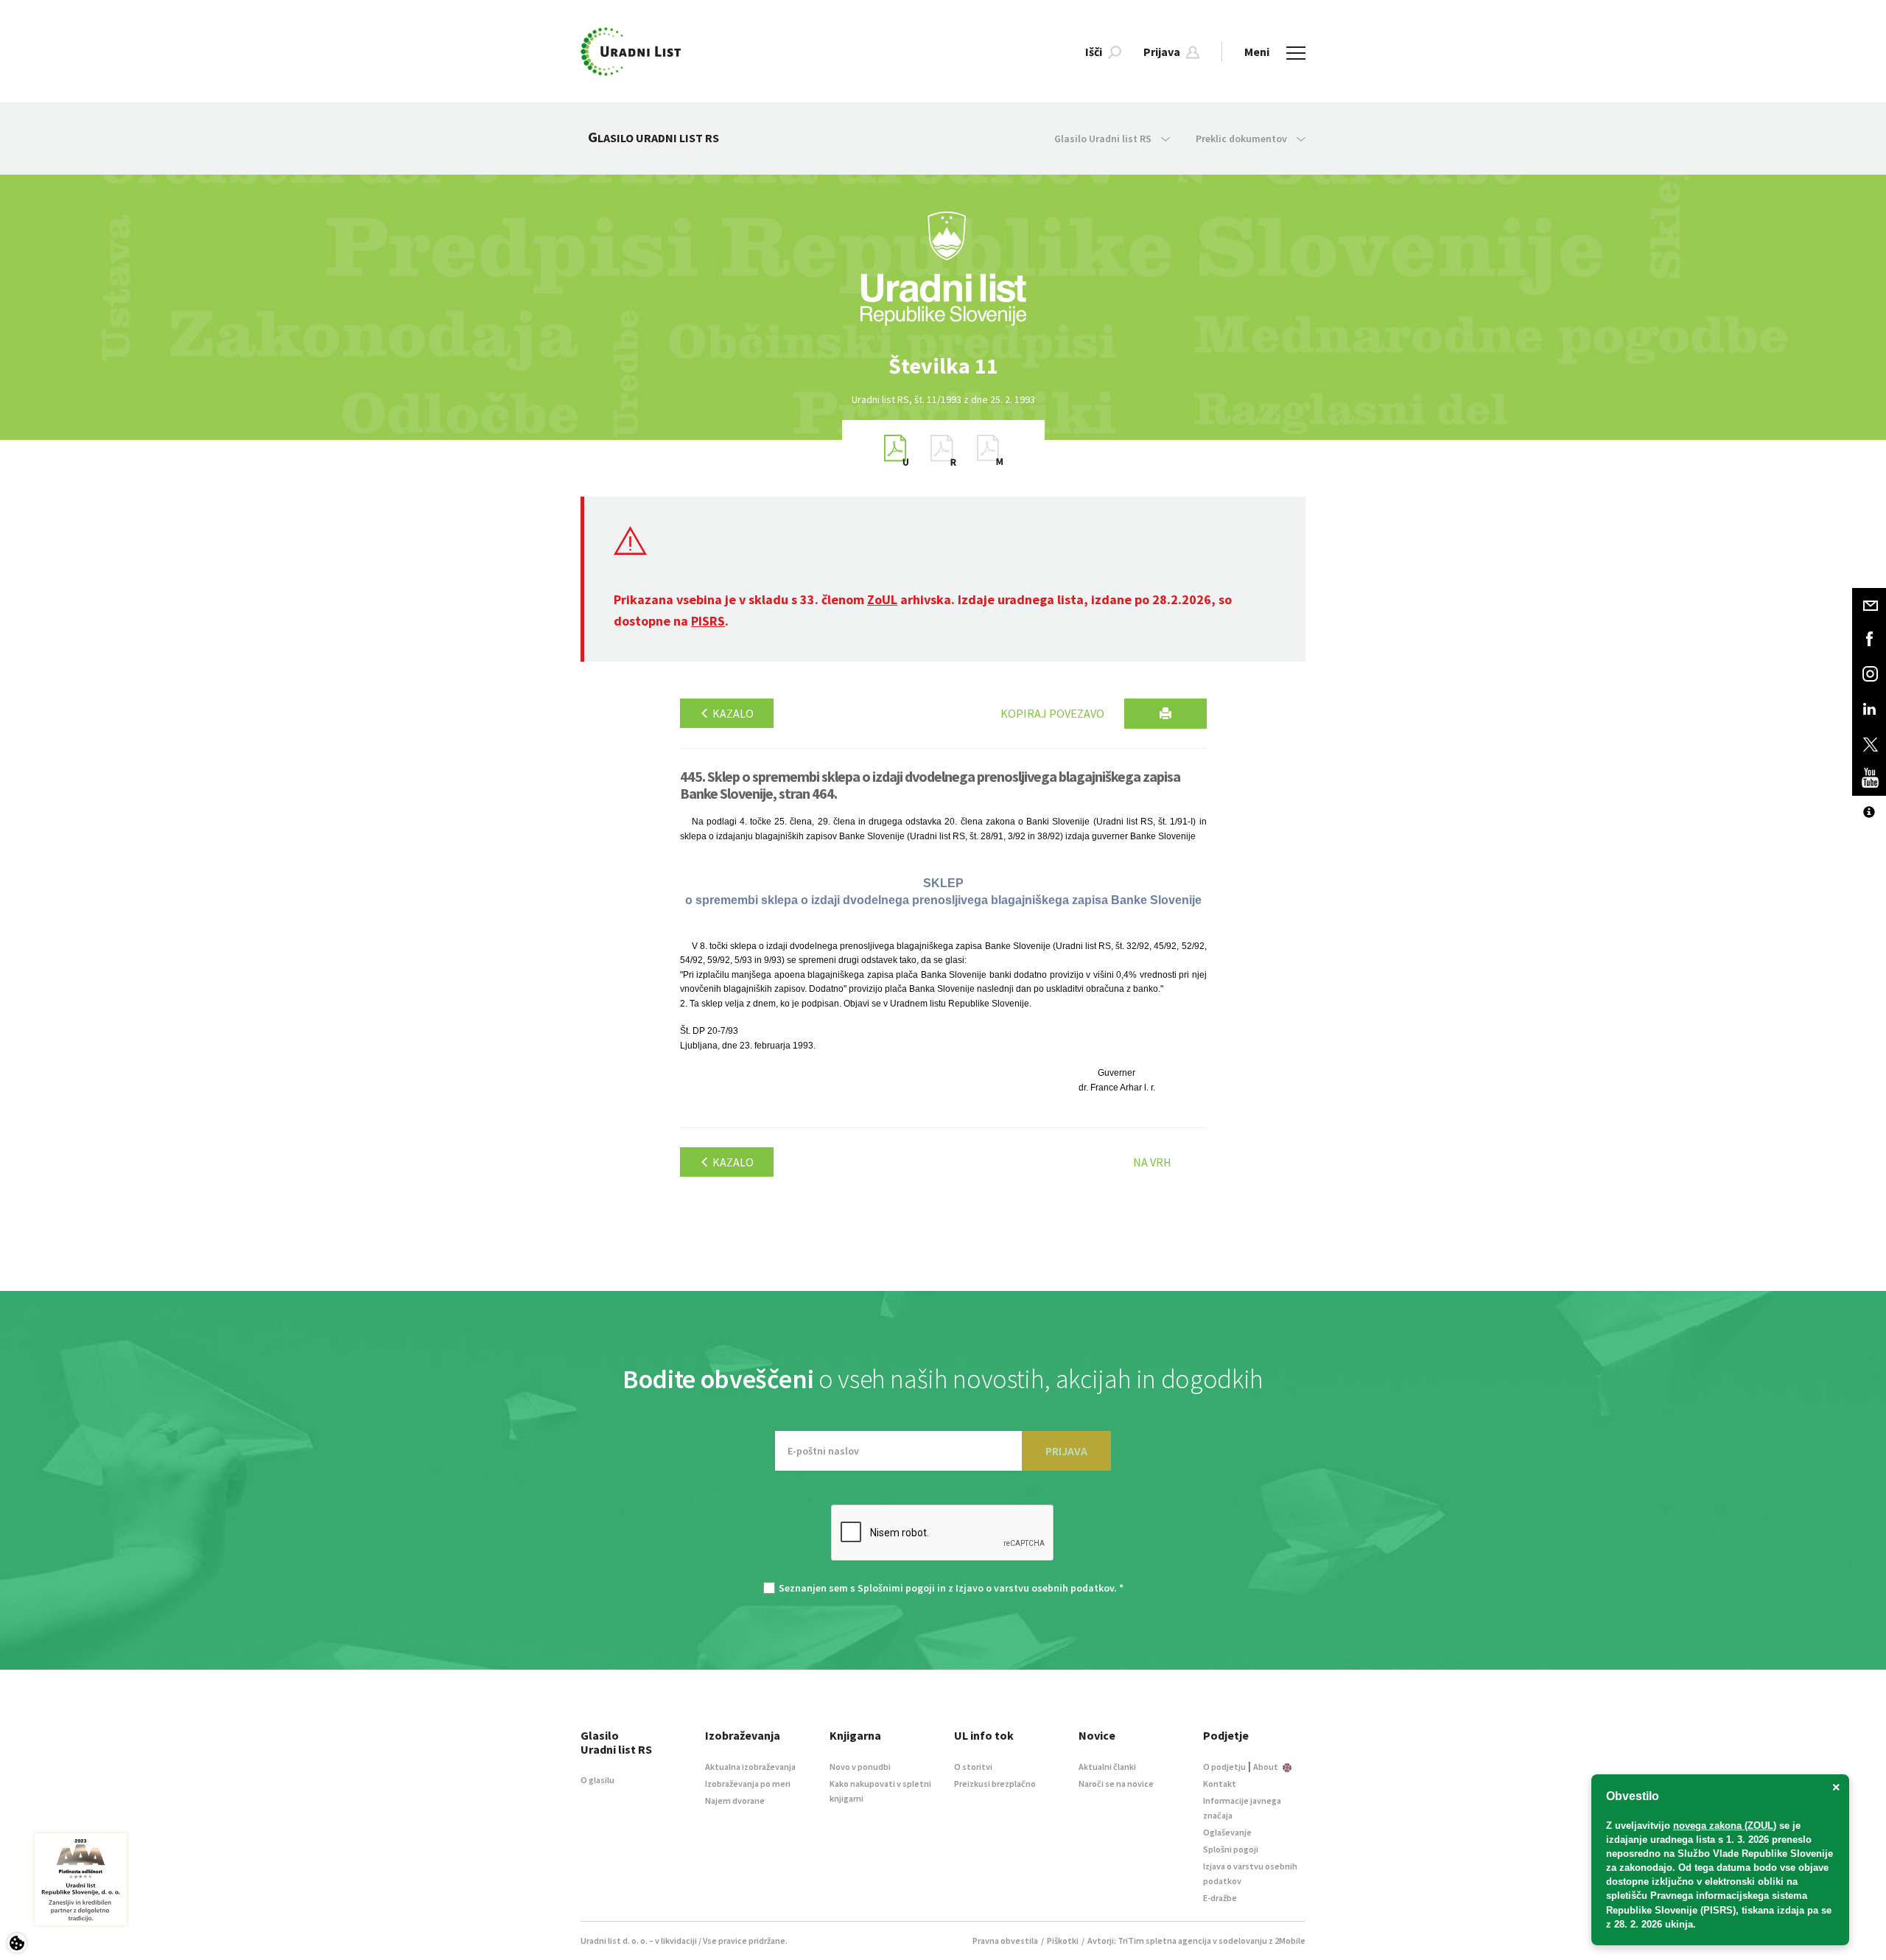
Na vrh (1152, 1162)
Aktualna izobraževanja (750, 1767)
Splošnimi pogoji (896, 1588)
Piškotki (1063, 1940)
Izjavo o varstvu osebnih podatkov (1035, 1588)
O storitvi (973, 1767)
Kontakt (1220, 1784)
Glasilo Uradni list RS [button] (1104, 139)
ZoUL (882, 599)
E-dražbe (1220, 1898)
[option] (943, 366)
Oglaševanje (1227, 1832)
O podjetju (1224, 1767)
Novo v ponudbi (860, 1767)
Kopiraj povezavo (1052, 713)
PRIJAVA (1066, 1451)
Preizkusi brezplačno (995, 1784)
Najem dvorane (735, 1800)
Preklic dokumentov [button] (1242, 139)
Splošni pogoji (1231, 1849)
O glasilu (597, 1780)
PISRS (708, 621)
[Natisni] (1165, 714)
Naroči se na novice (1116, 1784)
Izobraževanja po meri (748, 1784)
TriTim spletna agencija (1164, 1940)
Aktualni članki (1107, 1767)
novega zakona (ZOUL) (1725, 1826)
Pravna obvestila (1005, 1940)
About (1266, 1767)
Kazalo (732, 713)
